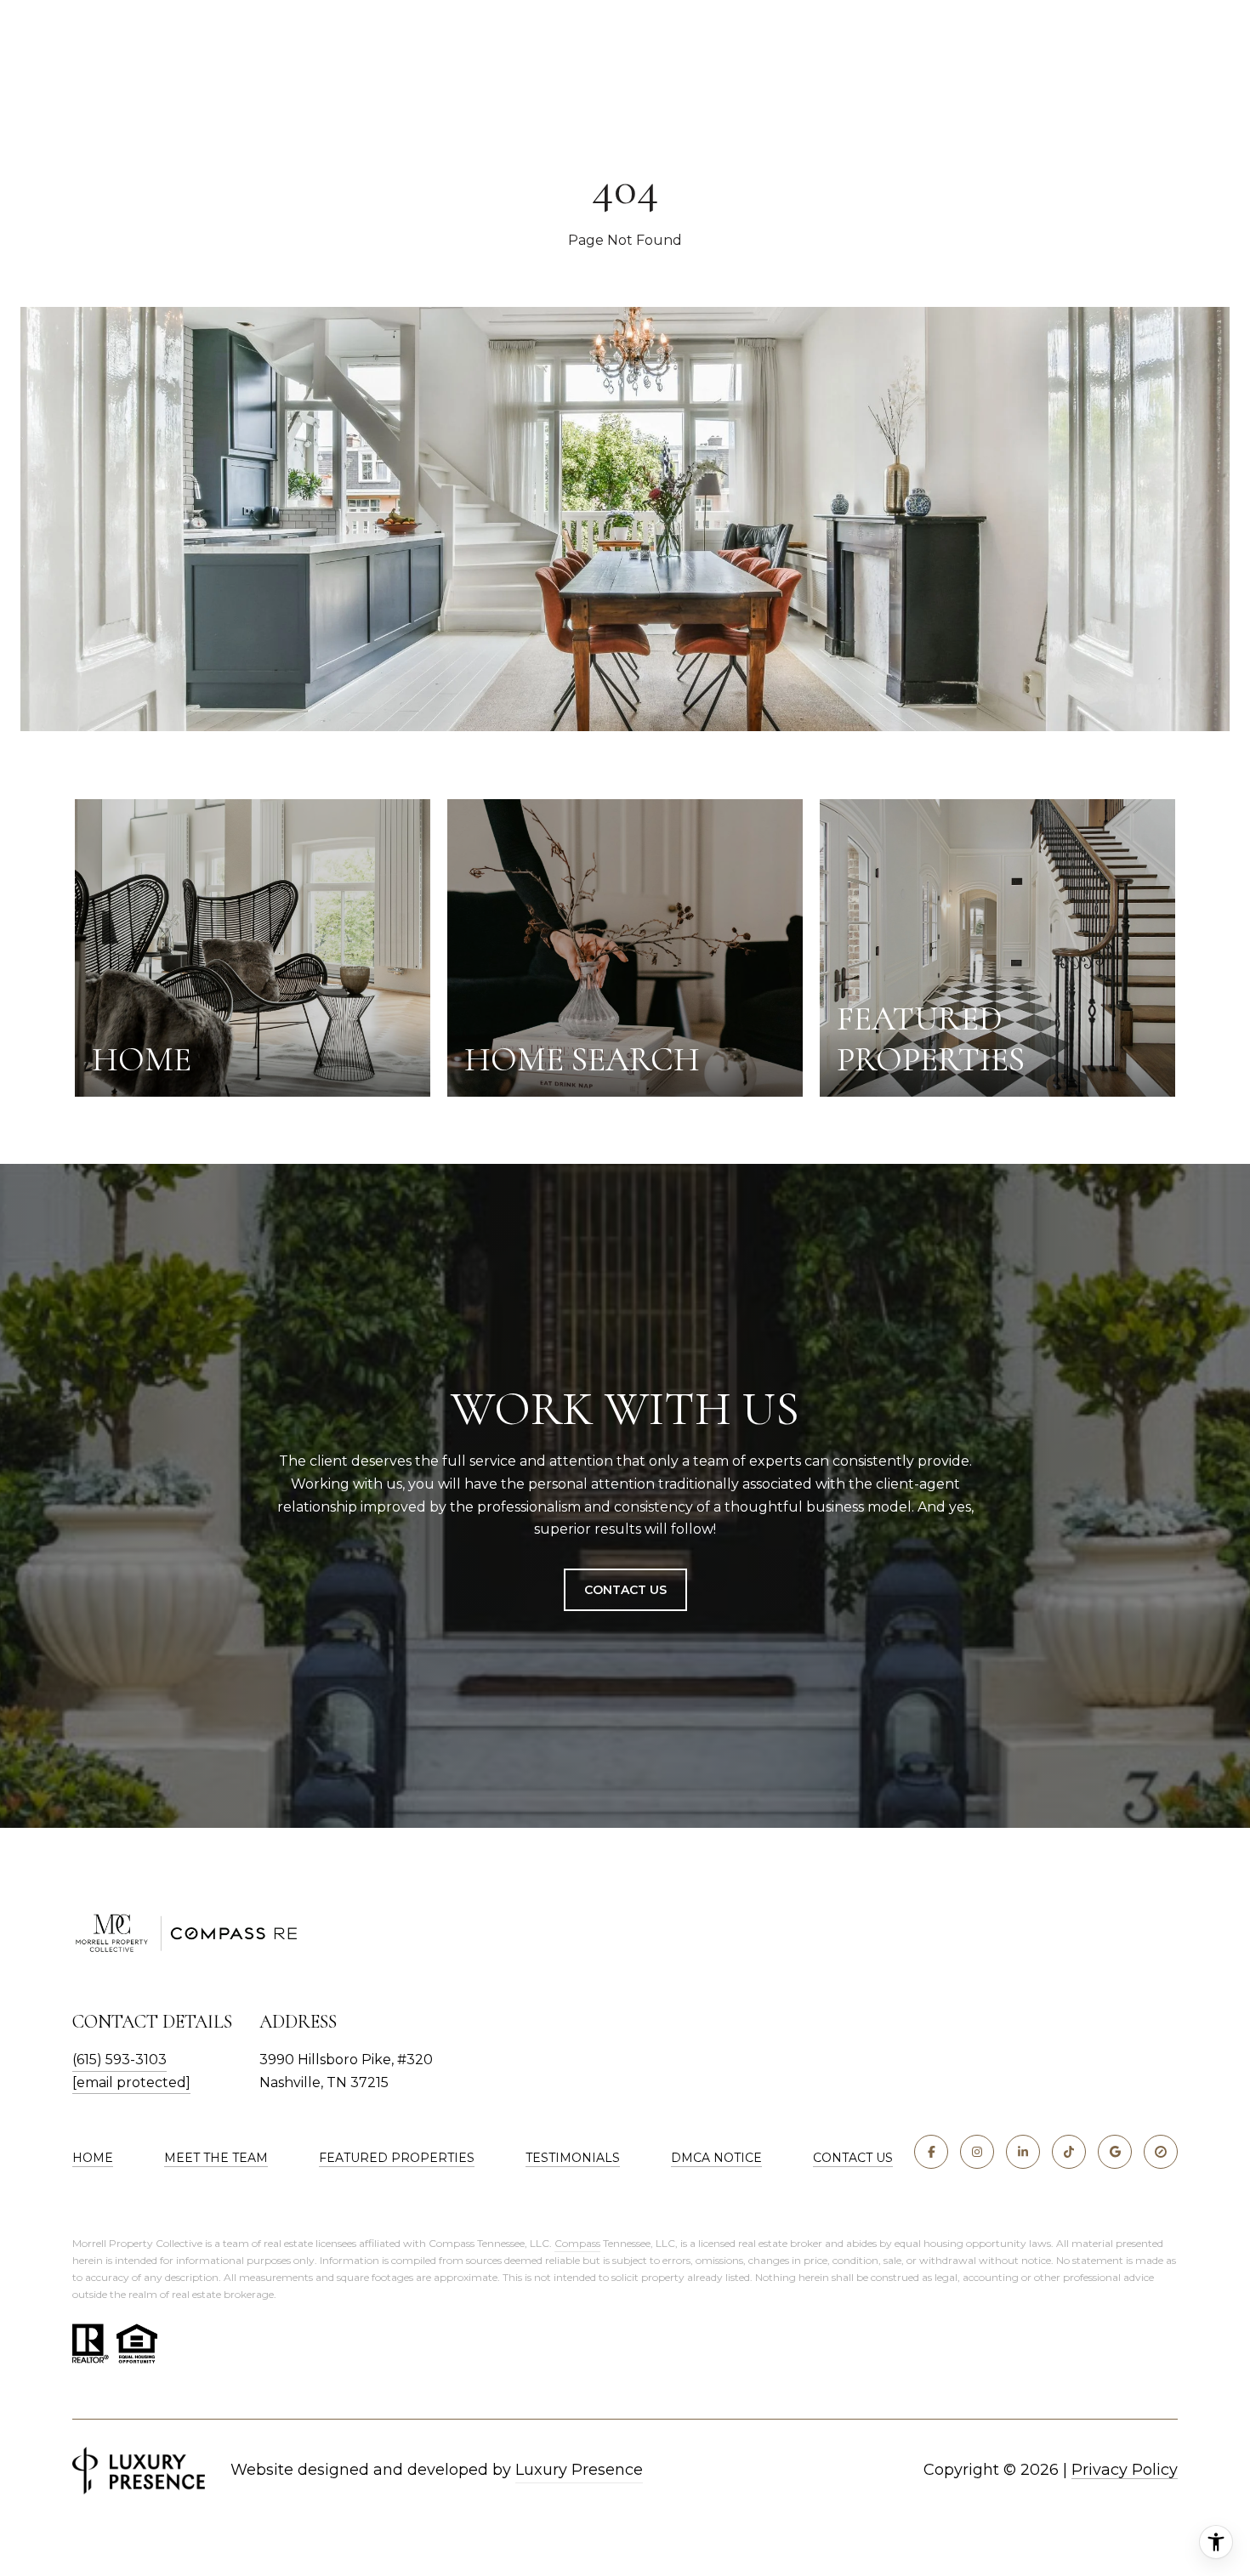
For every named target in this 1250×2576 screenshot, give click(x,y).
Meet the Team (216, 2158)
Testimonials (573, 2158)
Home (93, 2158)
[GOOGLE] (1115, 2152)
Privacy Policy (1125, 2470)
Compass (577, 2243)
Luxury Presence (579, 2470)
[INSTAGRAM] (977, 2152)
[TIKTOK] (1069, 2152)
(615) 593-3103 (119, 2060)
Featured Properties (397, 2158)
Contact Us (625, 1590)
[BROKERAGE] (1161, 2152)
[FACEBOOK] (931, 2152)
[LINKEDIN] (1023, 2152)
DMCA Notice (716, 2158)
